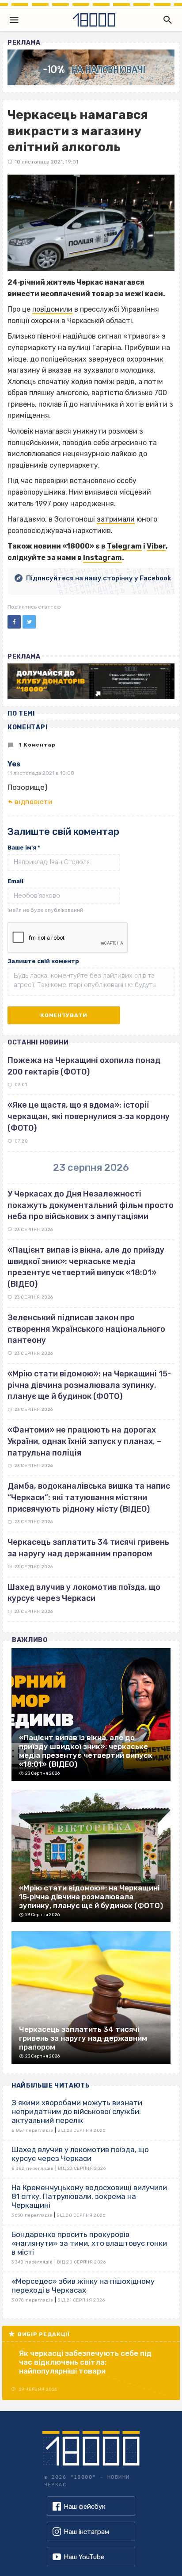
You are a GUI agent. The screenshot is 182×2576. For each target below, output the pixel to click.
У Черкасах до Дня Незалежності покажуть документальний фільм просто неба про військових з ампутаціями (91, 1205)
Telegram (124, 546)
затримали (116, 519)
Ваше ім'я (24, 848)
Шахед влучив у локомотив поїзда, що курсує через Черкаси (84, 1593)
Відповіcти (33, 802)
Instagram (102, 558)
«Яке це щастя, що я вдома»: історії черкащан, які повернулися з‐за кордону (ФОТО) (89, 1116)
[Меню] (14, 20)
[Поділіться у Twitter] (29, 622)
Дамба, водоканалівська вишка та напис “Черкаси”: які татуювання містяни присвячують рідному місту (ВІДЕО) (89, 1497)
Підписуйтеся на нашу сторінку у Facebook (99, 578)
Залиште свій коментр (43, 961)
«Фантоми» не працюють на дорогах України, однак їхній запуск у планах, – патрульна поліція (84, 1441)
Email (15, 881)
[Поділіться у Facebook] (14, 622)
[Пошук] (166, 20)
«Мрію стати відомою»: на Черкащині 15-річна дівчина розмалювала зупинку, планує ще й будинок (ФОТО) (89, 1385)
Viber (156, 546)
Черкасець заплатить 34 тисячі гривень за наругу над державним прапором (88, 1548)
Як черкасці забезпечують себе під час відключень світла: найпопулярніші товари (85, 2362)
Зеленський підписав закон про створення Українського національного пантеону (86, 1329)
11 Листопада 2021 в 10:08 (41, 773)
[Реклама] (91, 67)
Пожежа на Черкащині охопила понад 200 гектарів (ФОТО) (84, 1066)
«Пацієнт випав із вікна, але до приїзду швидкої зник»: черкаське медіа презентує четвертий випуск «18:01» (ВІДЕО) (86, 1267)
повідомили (52, 309)
